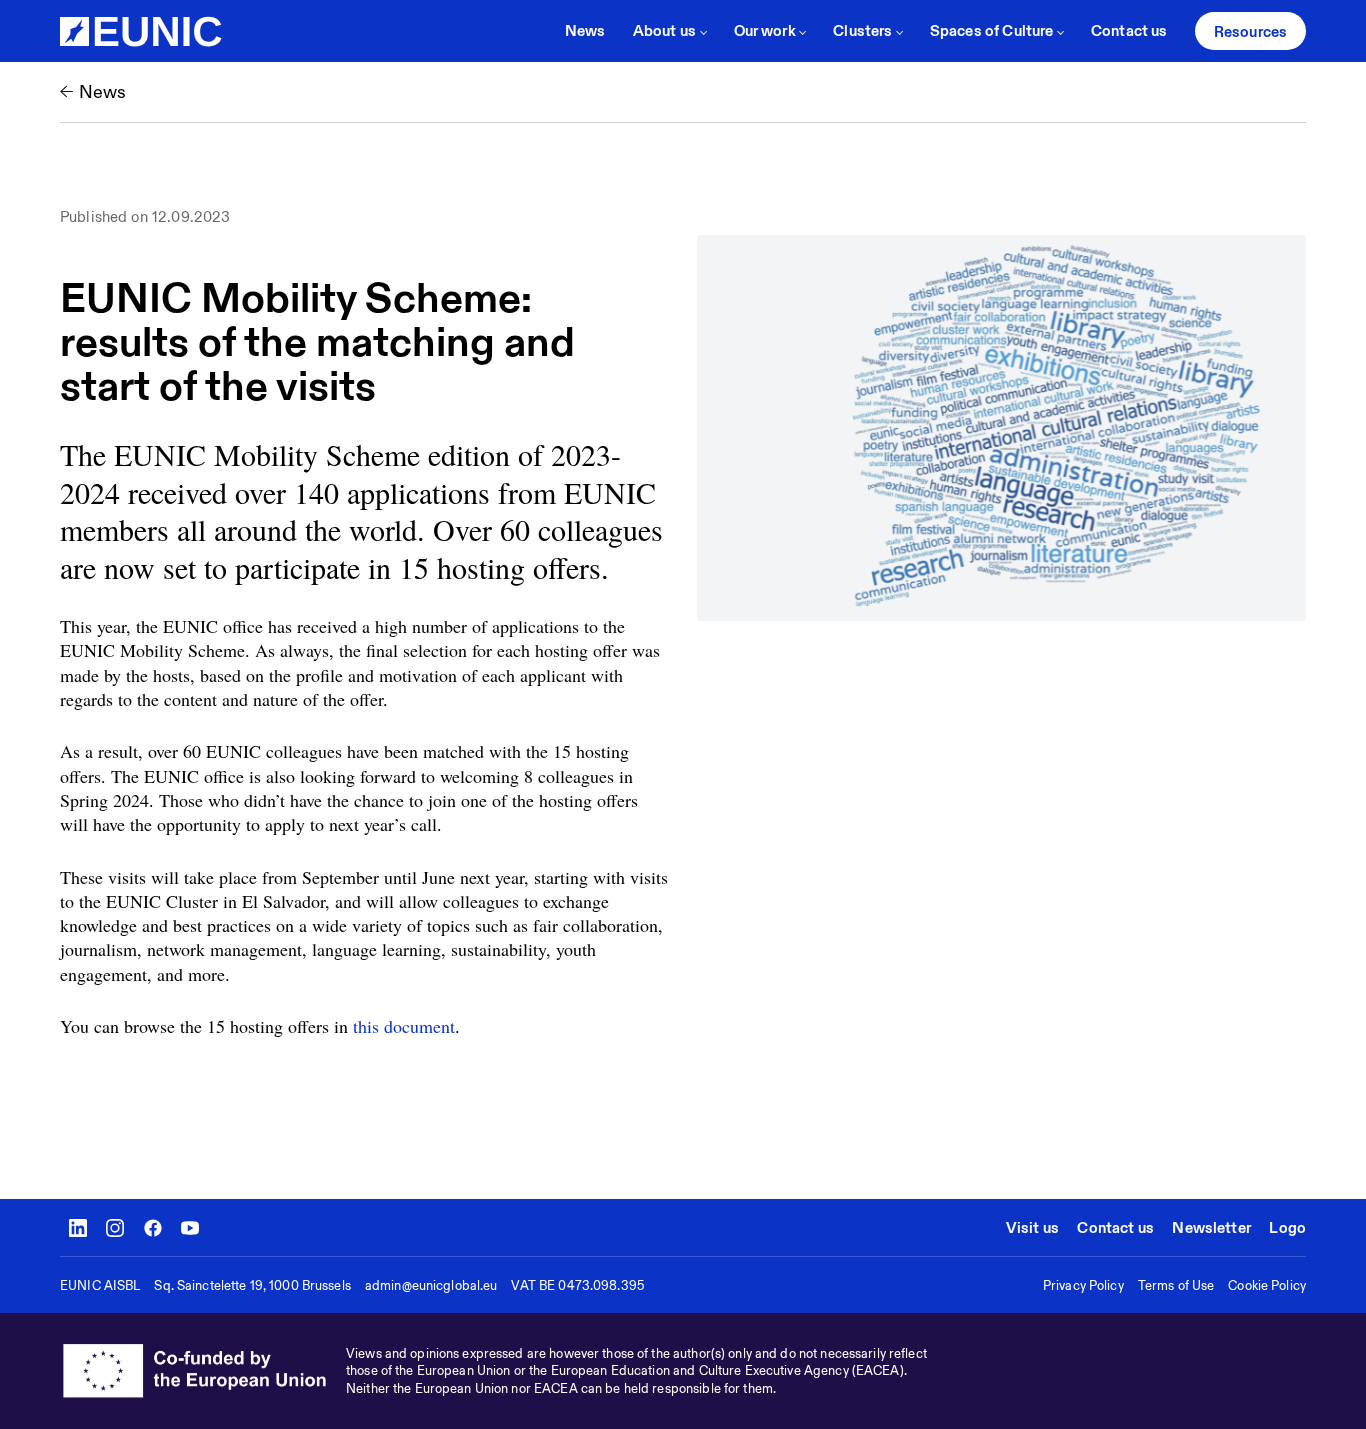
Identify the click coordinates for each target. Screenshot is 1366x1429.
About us (664, 30)
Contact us (1129, 30)
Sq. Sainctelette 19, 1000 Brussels (252, 1285)
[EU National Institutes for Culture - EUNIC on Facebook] (153, 1228)
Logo (1287, 1227)
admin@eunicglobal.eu (431, 1285)
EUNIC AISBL (100, 1285)
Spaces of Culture (992, 30)
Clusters (862, 30)
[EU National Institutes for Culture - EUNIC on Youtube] (190, 1228)
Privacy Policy (1083, 1285)
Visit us (1032, 1227)
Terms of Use (1176, 1285)
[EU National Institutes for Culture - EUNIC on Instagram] (115, 1228)
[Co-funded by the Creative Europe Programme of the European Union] (203, 1371)
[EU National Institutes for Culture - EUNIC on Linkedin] (78, 1228)
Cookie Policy (1267, 1285)
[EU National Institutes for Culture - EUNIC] (141, 31)
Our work (765, 30)
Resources (1250, 31)
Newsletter (1211, 1227)
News (585, 30)
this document (404, 1026)
